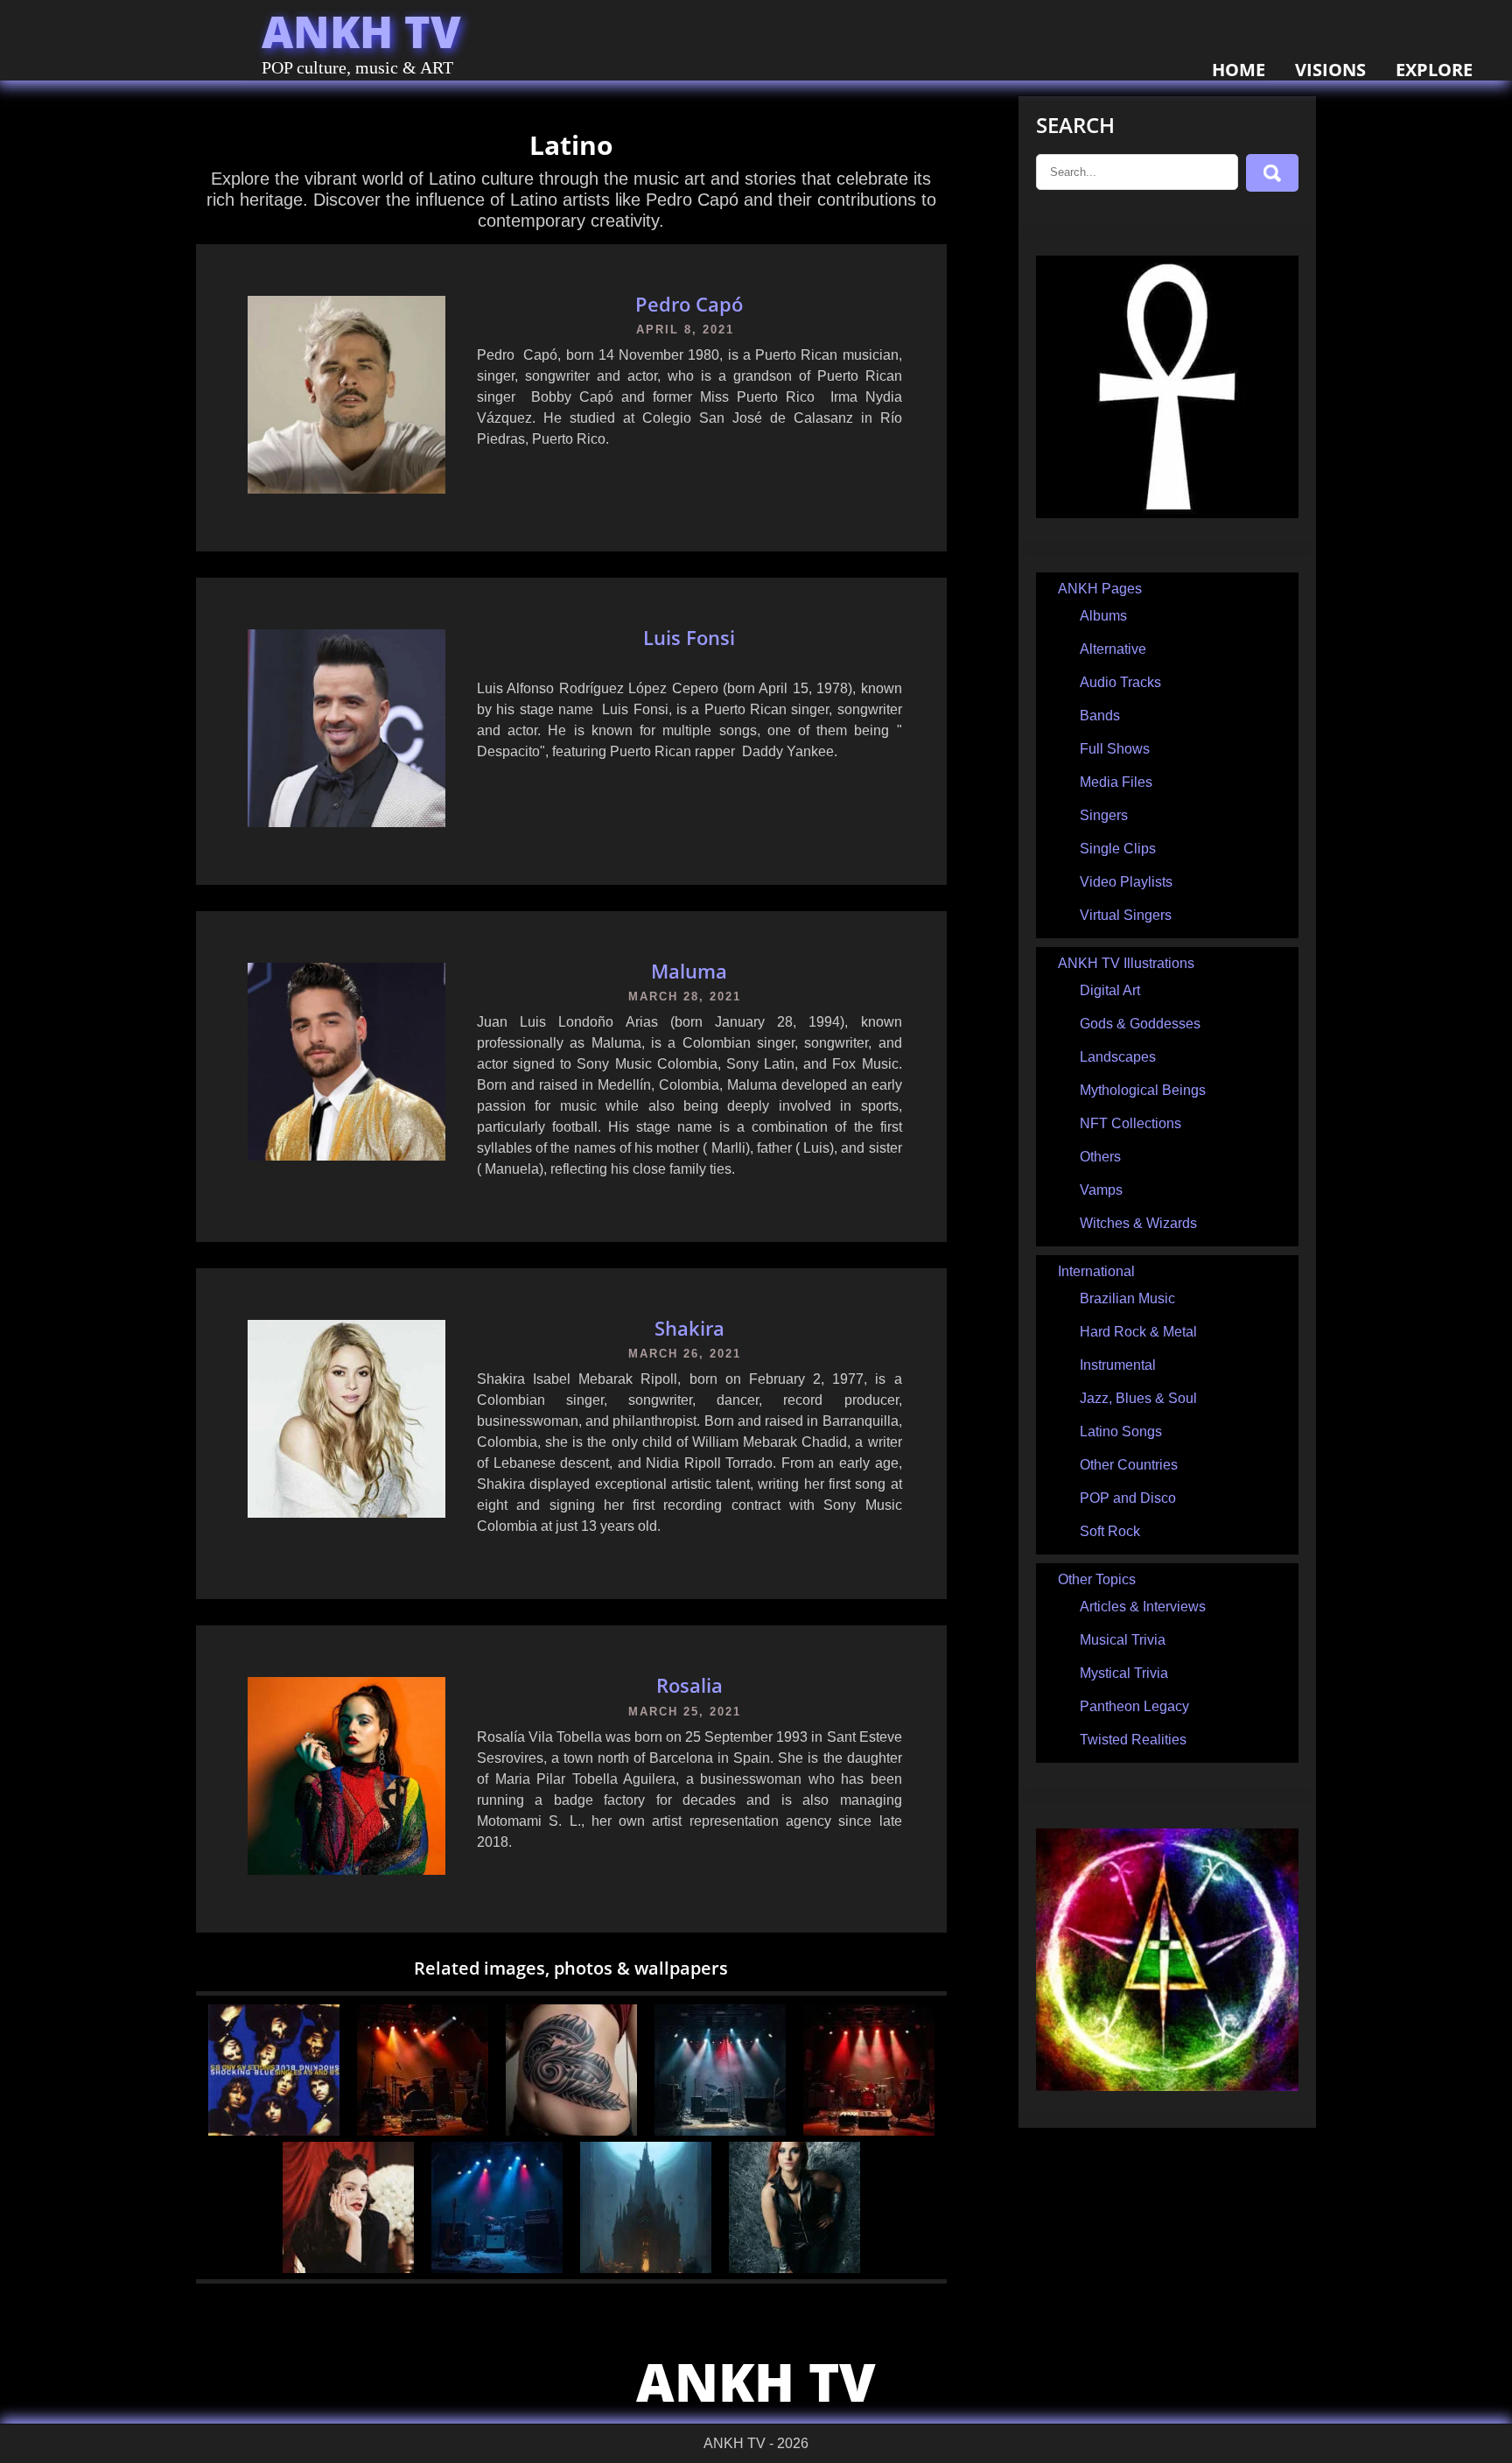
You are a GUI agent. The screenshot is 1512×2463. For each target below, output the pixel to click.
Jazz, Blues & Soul (1138, 1398)
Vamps (1101, 1190)
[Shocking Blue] (274, 2131)
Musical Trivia (1123, 1640)
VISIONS (1330, 70)
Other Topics (1097, 1579)
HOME (1239, 70)
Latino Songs (1121, 1431)
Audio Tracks (1120, 682)
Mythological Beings (1143, 1090)
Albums (1103, 616)
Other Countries (1129, 1465)
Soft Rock (1110, 1531)
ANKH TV (361, 32)
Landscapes (1118, 1057)
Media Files (1116, 782)
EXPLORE (1434, 70)
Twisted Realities (1133, 1740)
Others (1100, 1157)
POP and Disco (1128, 1498)
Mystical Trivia (1124, 1673)
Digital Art (1110, 990)
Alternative (1113, 649)
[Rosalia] (348, 2268)
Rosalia (689, 1685)
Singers (1104, 815)
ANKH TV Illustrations (1126, 963)
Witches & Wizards (1138, 1223)
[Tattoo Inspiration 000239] (571, 2131)
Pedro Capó (689, 304)
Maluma (689, 971)
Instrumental (1118, 1365)
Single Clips (1118, 849)
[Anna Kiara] (794, 2268)
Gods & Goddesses (1140, 1024)
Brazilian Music (1127, 1298)
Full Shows (1115, 749)
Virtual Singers (1126, 915)
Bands (1100, 716)
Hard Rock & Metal (1138, 1332)
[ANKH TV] (1167, 513)
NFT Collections (1130, 1123)
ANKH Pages (1100, 589)
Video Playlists (1126, 882)
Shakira (689, 1328)
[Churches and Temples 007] (646, 2268)
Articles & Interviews (1143, 1607)
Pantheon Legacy (1134, 1706)
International (1096, 1271)
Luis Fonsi (689, 637)
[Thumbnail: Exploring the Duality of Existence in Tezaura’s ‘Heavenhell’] (423, 2131)
